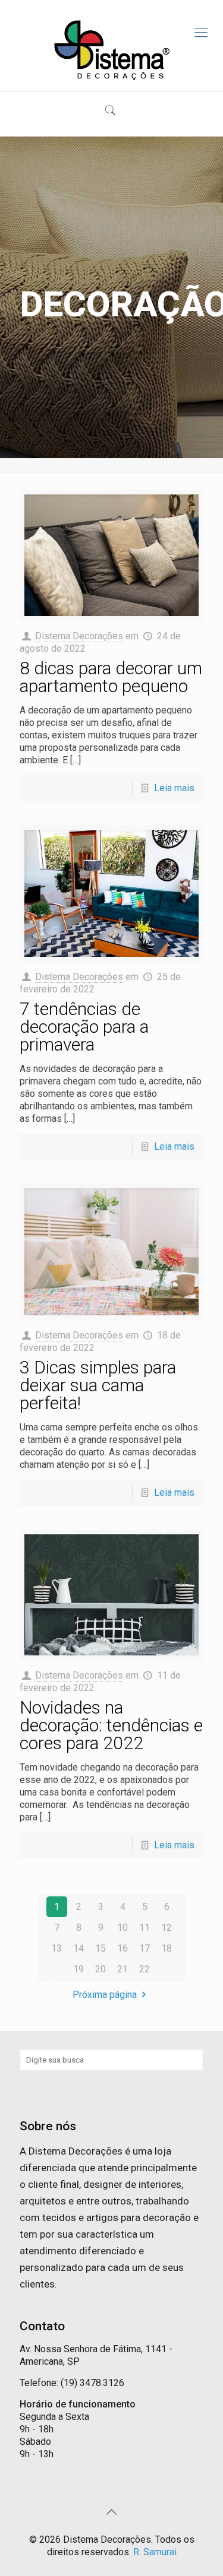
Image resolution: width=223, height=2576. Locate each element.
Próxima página (105, 1995)
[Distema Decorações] (111, 50)
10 (123, 1928)
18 (167, 1948)
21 (123, 1969)
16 (123, 1948)
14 (78, 1948)
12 (167, 1928)
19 (78, 1969)
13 (56, 1948)
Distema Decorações (79, 636)
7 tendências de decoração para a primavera (84, 1027)
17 (145, 1948)
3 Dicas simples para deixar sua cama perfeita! (98, 1385)
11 (145, 1928)
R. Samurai (155, 2552)
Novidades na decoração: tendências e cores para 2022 (111, 1725)
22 (145, 1969)
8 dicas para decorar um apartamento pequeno (111, 677)
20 (100, 1969)
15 (100, 1948)
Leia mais (174, 788)
